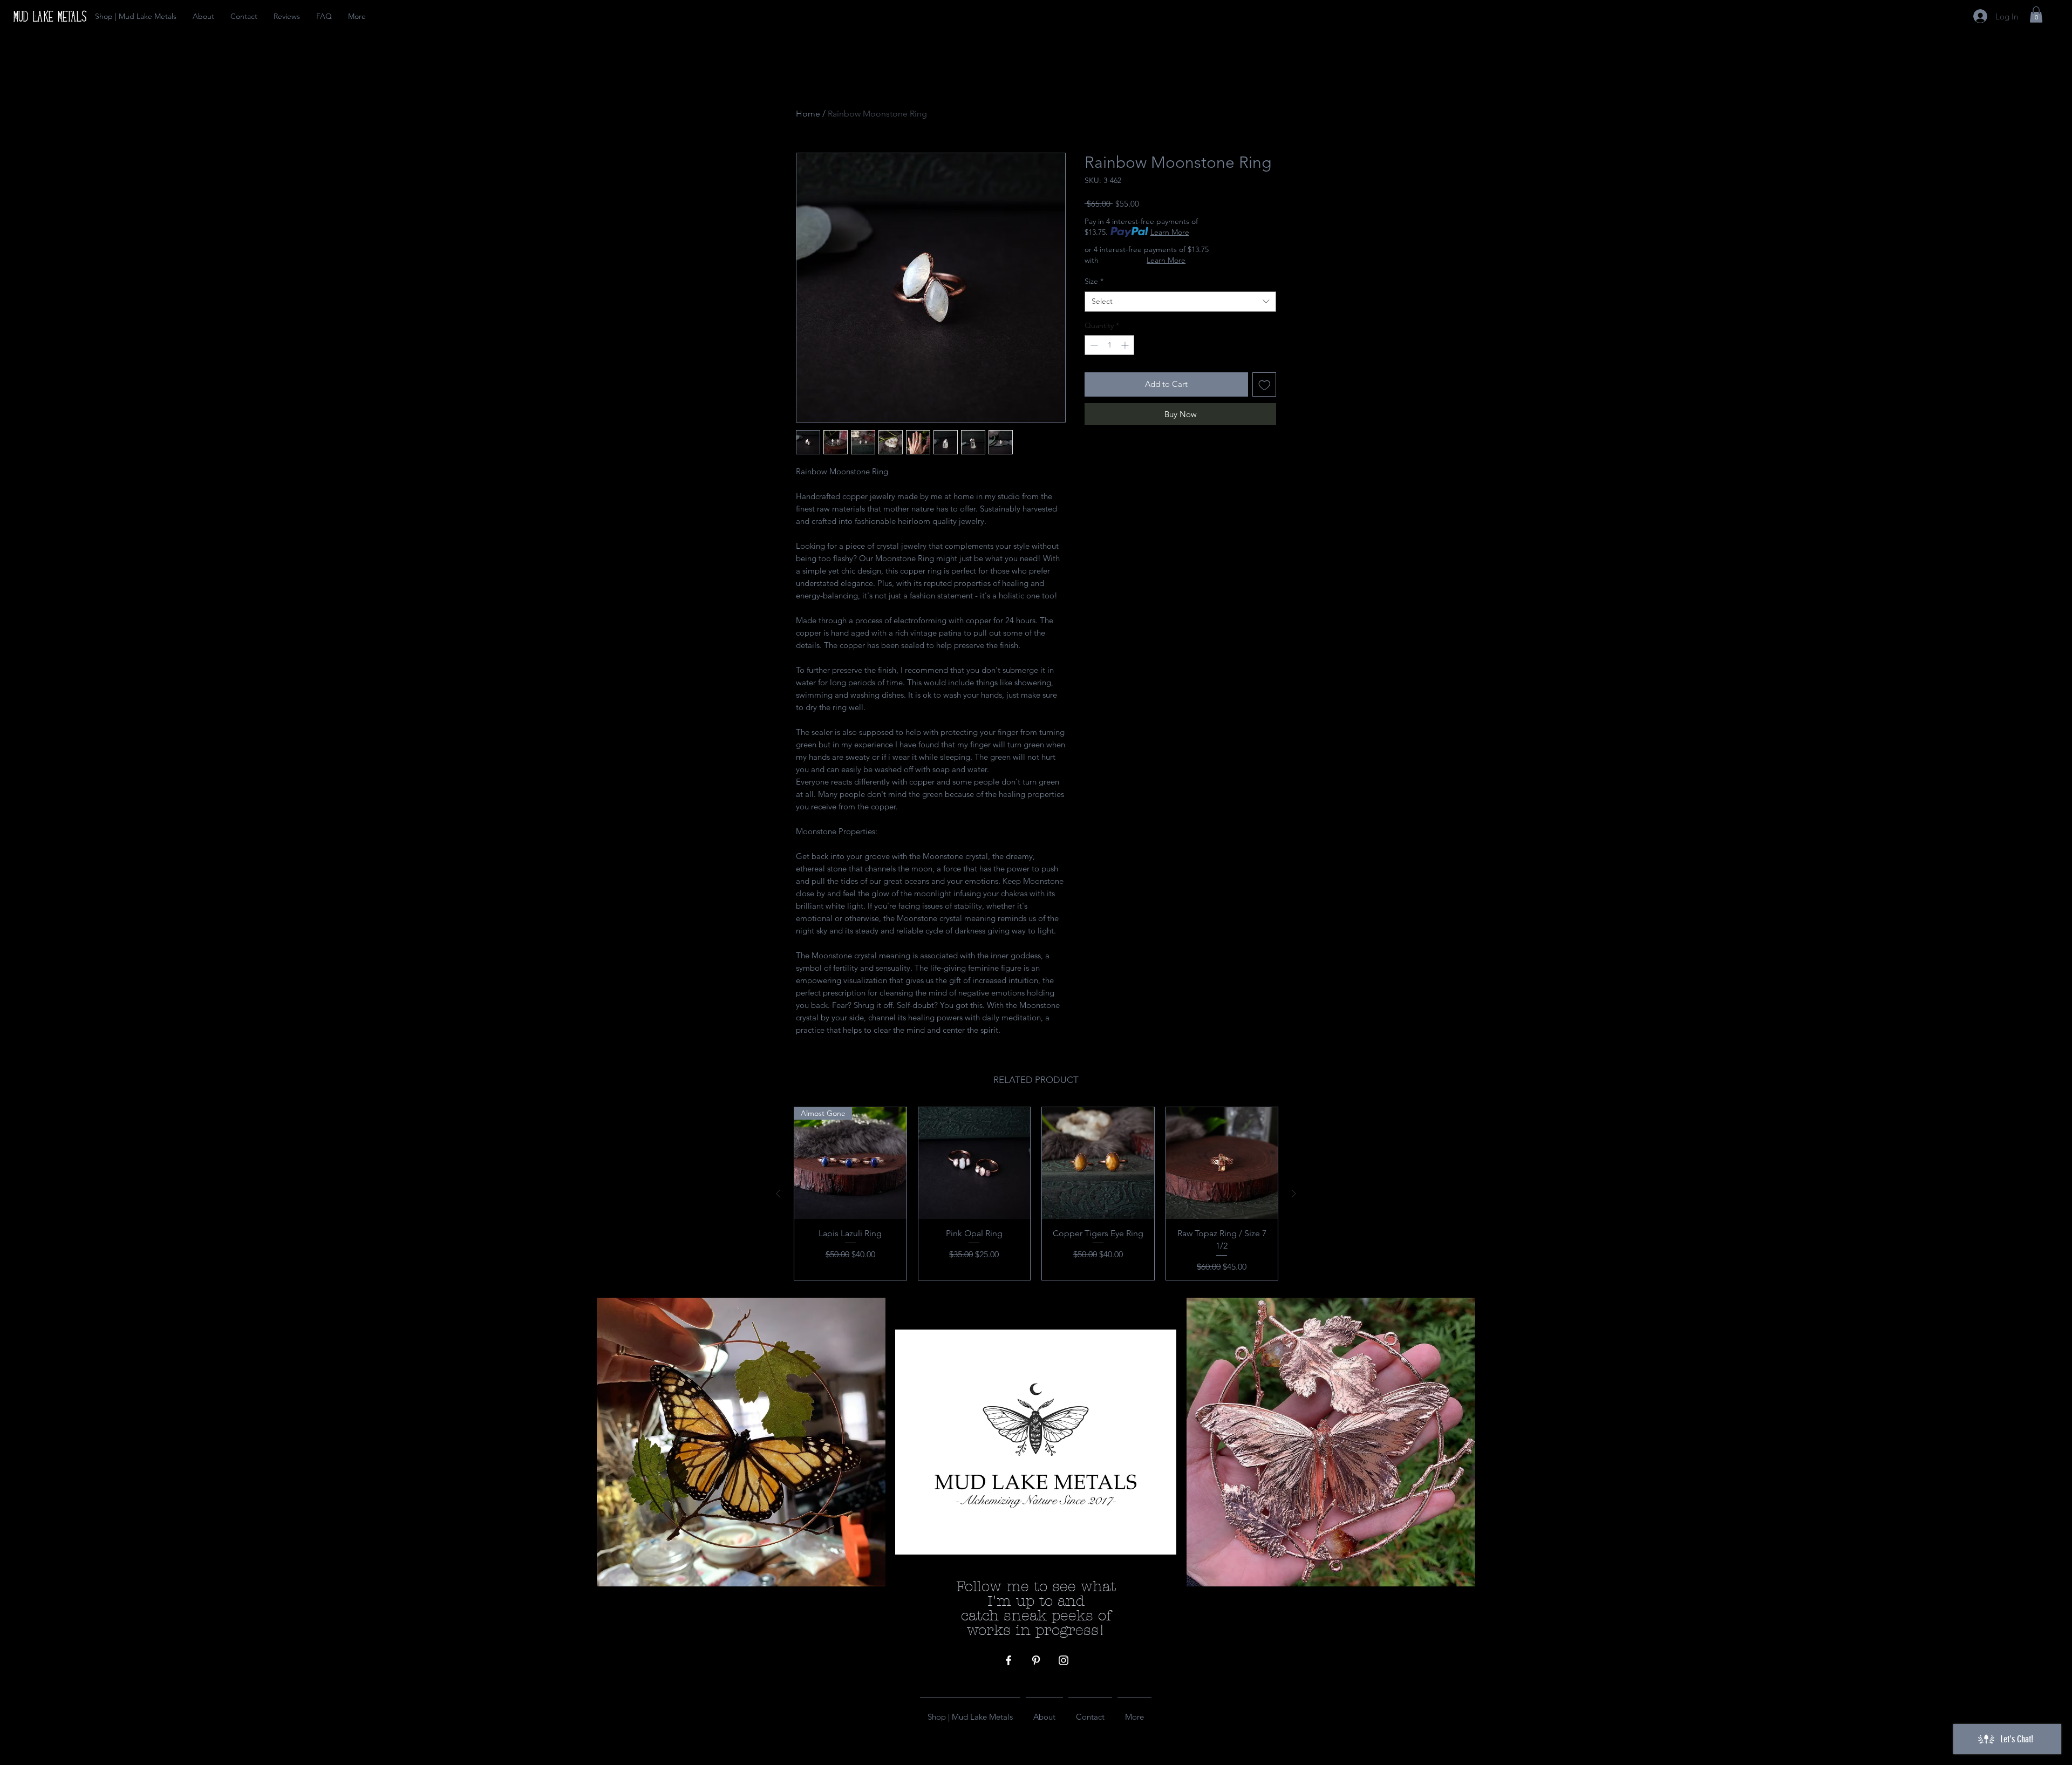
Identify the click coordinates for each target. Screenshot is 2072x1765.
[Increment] (1126, 345)
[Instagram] (1064, 1660)
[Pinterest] (1036, 1660)
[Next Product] (1294, 1194)
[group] (1036, 1194)
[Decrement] (1093, 345)
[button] (2036, 15)
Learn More (1170, 232)
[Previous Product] (778, 1194)
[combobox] (1180, 302)
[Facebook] (1008, 1660)
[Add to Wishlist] (1265, 384)
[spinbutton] (1109, 345)
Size (1094, 281)
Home (808, 114)
